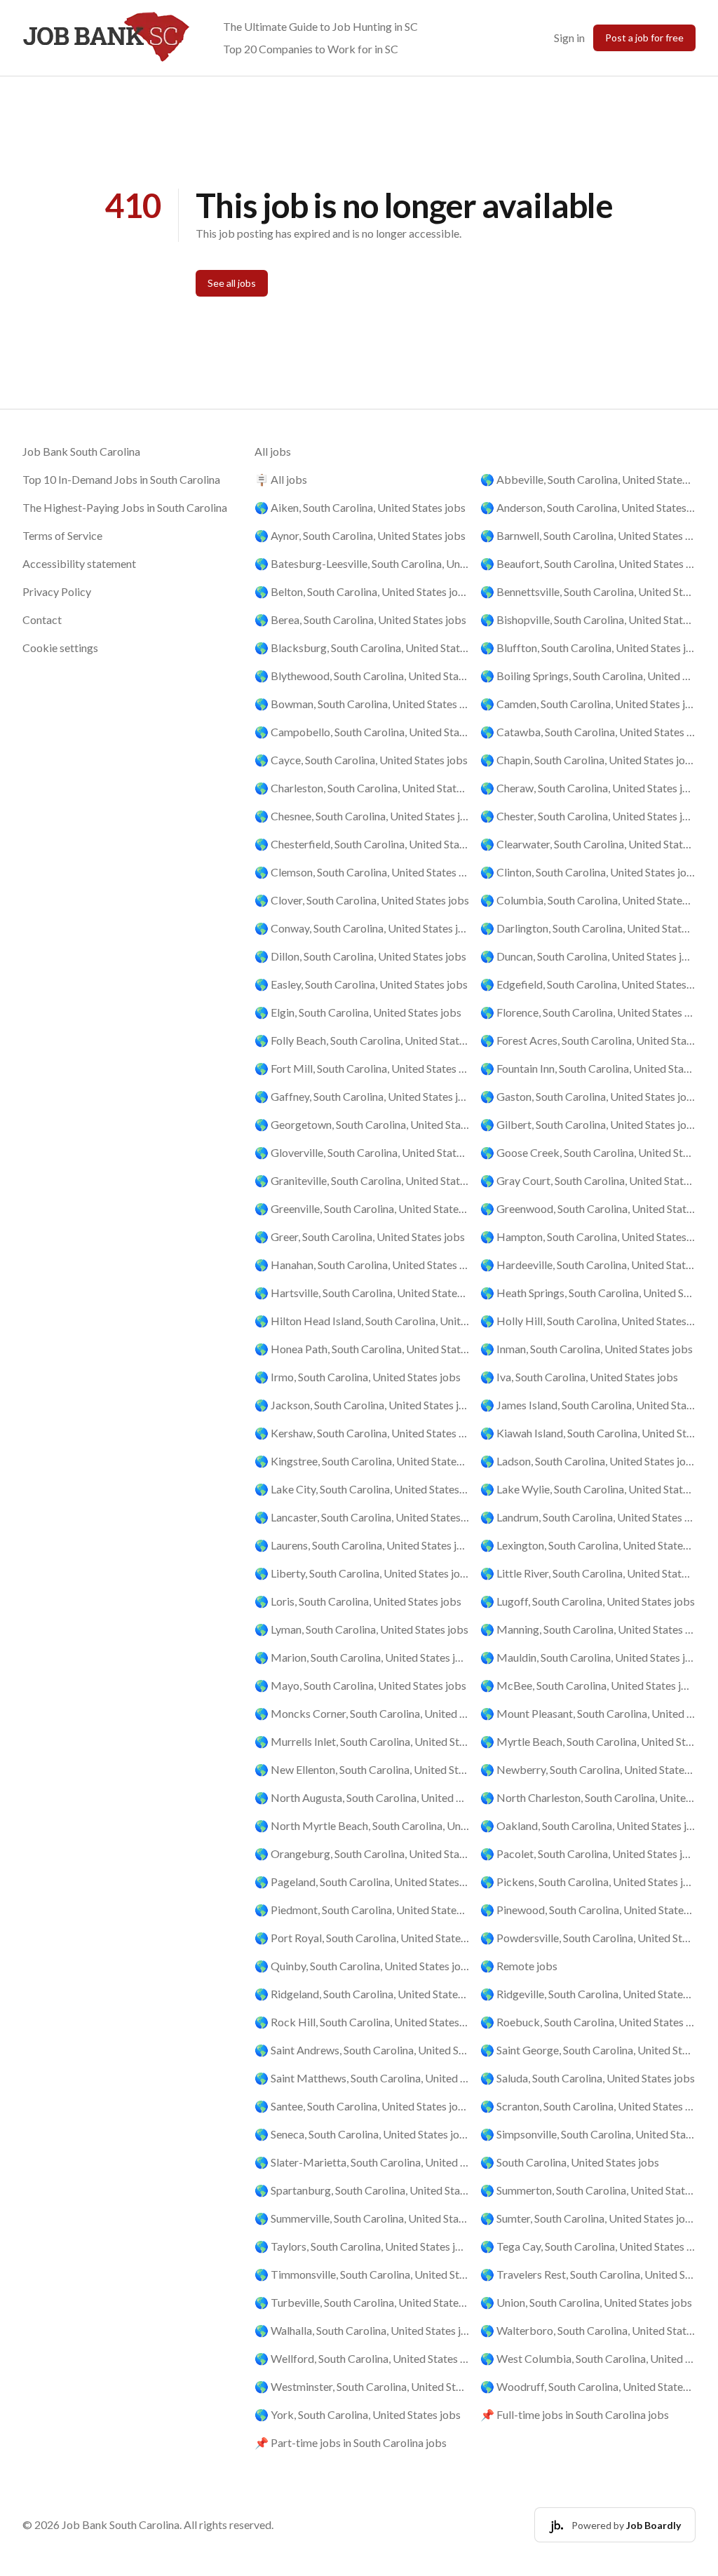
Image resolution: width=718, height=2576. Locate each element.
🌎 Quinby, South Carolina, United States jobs (362, 1966)
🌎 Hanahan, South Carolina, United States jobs (362, 1265)
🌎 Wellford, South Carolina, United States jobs (362, 2358)
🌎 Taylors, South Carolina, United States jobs (362, 2246)
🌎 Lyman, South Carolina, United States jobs (361, 1629)
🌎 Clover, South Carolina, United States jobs (362, 900)
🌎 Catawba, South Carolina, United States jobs (588, 732)
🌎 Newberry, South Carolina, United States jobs (588, 1769)
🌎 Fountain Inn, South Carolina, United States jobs (588, 1068)
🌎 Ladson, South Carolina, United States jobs (588, 1461)
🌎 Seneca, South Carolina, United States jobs (362, 2134)
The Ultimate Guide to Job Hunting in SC (320, 26)
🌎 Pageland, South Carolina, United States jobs (362, 1882)
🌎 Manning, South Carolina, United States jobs (588, 1629)
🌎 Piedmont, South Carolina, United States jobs (362, 1910)
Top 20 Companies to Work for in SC (311, 49)
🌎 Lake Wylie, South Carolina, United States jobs (588, 1489)
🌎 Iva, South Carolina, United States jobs (579, 1377)
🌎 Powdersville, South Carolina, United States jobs (588, 1938)
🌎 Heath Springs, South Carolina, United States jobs (588, 1293)
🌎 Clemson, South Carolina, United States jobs (362, 872)
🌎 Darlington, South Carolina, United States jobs (588, 928)
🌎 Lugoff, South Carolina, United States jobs (588, 1601)
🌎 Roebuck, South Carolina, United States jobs (588, 2022)
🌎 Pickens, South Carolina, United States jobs (588, 1882)
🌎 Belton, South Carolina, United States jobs (362, 591)
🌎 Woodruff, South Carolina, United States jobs (588, 2386)
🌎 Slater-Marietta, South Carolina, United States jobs (362, 2162)
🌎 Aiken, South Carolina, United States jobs (360, 507)
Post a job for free (644, 38)
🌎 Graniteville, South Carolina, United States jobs (362, 1180)
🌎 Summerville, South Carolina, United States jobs (362, 2218)
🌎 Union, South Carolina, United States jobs (586, 2302)
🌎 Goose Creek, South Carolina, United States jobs (588, 1152)
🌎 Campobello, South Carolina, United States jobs (362, 732)
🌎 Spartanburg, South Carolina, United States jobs (362, 2190)
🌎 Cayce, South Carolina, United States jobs (361, 760)
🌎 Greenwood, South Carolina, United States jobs (588, 1208)
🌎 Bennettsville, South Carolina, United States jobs (588, 591)
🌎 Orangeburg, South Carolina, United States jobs (362, 1853)
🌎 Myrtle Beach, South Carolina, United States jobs (588, 1741)
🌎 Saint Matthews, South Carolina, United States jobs (362, 2078)
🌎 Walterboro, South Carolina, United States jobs (588, 2330)
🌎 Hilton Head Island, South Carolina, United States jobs (362, 1321)
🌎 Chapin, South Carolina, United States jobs (588, 760)
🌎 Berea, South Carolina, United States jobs (360, 619)
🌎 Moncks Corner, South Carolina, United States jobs (362, 1713)
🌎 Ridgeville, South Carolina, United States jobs (588, 1994)
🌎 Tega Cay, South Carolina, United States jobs (588, 2246)
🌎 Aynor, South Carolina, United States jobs (360, 535)
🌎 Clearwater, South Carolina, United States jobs (588, 844)
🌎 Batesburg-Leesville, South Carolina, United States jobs (362, 563)
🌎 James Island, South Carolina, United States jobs (588, 1405)
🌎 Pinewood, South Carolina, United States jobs (588, 1910)
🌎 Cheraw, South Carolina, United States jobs (588, 788)
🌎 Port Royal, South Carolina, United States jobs (362, 1938)
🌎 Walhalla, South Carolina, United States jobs (362, 2330)
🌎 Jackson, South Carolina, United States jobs (362, 1405)
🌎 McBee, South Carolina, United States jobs (588, 1685)
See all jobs (232, 283)
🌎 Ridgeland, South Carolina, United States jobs (362, 1994)
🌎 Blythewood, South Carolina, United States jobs (362, 676)
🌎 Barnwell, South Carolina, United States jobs (588, 535)
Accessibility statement (79, 563)
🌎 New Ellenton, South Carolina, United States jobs (362, 1769)
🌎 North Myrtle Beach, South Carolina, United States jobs (362, 1825)
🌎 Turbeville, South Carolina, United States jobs (362, 2302)
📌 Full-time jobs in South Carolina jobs (575, 2414)
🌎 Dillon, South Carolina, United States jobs (360, 956)
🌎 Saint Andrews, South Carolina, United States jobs (362, 2050)
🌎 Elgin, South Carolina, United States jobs (358, 1012)
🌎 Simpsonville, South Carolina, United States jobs (588, 2134)
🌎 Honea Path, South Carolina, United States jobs (362, 1349)
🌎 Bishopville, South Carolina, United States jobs (588, 619)
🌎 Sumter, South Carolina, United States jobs (588, 2218)
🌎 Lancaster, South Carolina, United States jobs (362, 1517)
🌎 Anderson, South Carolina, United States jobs (588, 507)
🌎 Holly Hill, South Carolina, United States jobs (588, 1321)
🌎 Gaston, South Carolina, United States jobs (588, 1096)
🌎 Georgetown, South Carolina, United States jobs (362, 1124)
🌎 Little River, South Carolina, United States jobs (588, 1573)
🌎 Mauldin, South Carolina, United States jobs (588, 1657)
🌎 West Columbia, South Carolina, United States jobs (588, 2358)
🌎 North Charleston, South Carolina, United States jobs (588, 1797)
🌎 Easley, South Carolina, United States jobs (361, 984)
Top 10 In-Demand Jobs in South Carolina (121, 479)
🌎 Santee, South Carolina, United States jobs (362, 2106)
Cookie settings (60, 648)
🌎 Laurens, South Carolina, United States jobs (362, 1545)
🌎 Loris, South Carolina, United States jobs (358, 1601)
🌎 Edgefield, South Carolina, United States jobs (588, 984)
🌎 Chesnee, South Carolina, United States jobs (362, 816)
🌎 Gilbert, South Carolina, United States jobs (588, 1124)
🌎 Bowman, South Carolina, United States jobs (362, 704)
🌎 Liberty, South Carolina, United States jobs (362, 1573)
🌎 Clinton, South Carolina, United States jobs (588, 872)
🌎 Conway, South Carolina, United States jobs (362, 928)
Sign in (569, 38)
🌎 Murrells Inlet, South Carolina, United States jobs (362, 1741)
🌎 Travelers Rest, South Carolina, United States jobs (588, 2274)
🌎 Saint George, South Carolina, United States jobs (588, 2050)
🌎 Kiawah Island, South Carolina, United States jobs (588, 1433)
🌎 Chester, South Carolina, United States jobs (588, 816)
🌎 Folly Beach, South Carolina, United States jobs (362, 1040)
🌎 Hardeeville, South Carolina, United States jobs (588, 1265)
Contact (42, 619)
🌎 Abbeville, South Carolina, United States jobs (588, 479)
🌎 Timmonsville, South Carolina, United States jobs (362, 2274)
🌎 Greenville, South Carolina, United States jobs (362, 1208)
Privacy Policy (57, 591)
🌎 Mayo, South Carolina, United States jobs (360, 1685)
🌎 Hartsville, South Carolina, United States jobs (362, 1293)
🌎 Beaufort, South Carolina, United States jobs (588, 563)
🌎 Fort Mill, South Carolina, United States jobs (362, 1068)
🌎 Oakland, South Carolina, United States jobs (588, 1825)
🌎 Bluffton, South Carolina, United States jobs (588, 648)
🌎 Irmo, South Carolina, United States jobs (358, 1377)
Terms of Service (62, 535)
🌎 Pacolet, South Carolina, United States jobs (588, 1853)
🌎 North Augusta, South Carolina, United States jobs (362, 1797)
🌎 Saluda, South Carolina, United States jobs (588, 2078)
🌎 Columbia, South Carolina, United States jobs (588, 900)
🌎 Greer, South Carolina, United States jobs (360, 1236)
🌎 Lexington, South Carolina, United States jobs (588, 1545)
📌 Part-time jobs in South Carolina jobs (351, 2442)
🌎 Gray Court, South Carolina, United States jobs (588, 1180)
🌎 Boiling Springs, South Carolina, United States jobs (588, 676)
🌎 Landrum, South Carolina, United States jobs (588, 1517)
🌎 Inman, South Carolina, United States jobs (587, 1349)
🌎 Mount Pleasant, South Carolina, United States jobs (588, 1713)
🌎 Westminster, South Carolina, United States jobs (362, 2386)
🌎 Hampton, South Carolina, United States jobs (588, 1236)
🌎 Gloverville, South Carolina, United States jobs (362, 1152)
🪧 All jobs (281, 479)
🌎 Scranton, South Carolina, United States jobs (588, 2106)
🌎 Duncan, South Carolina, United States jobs (588, 956)
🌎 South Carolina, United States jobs (570, 2162)
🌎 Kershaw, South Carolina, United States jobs (362, 1433)
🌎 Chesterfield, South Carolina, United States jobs (362, 844)
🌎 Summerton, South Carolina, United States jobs (588, 2190)
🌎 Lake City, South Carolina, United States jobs (362, 1489)
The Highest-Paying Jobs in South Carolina (125, 507)
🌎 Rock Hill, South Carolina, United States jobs (362, 2022)
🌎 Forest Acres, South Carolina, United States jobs (588, 1040)
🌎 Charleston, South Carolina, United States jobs (362, 788)
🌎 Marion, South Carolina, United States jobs (362, 1657)
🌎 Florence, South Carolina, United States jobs (588, 1012)
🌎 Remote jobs (519, 1966)
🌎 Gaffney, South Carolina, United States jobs (362, 1096)
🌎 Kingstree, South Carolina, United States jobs (362, 1461)
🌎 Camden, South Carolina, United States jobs (588, 704)
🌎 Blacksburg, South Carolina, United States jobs (362, 648)
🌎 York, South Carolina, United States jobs (358, 2414)
